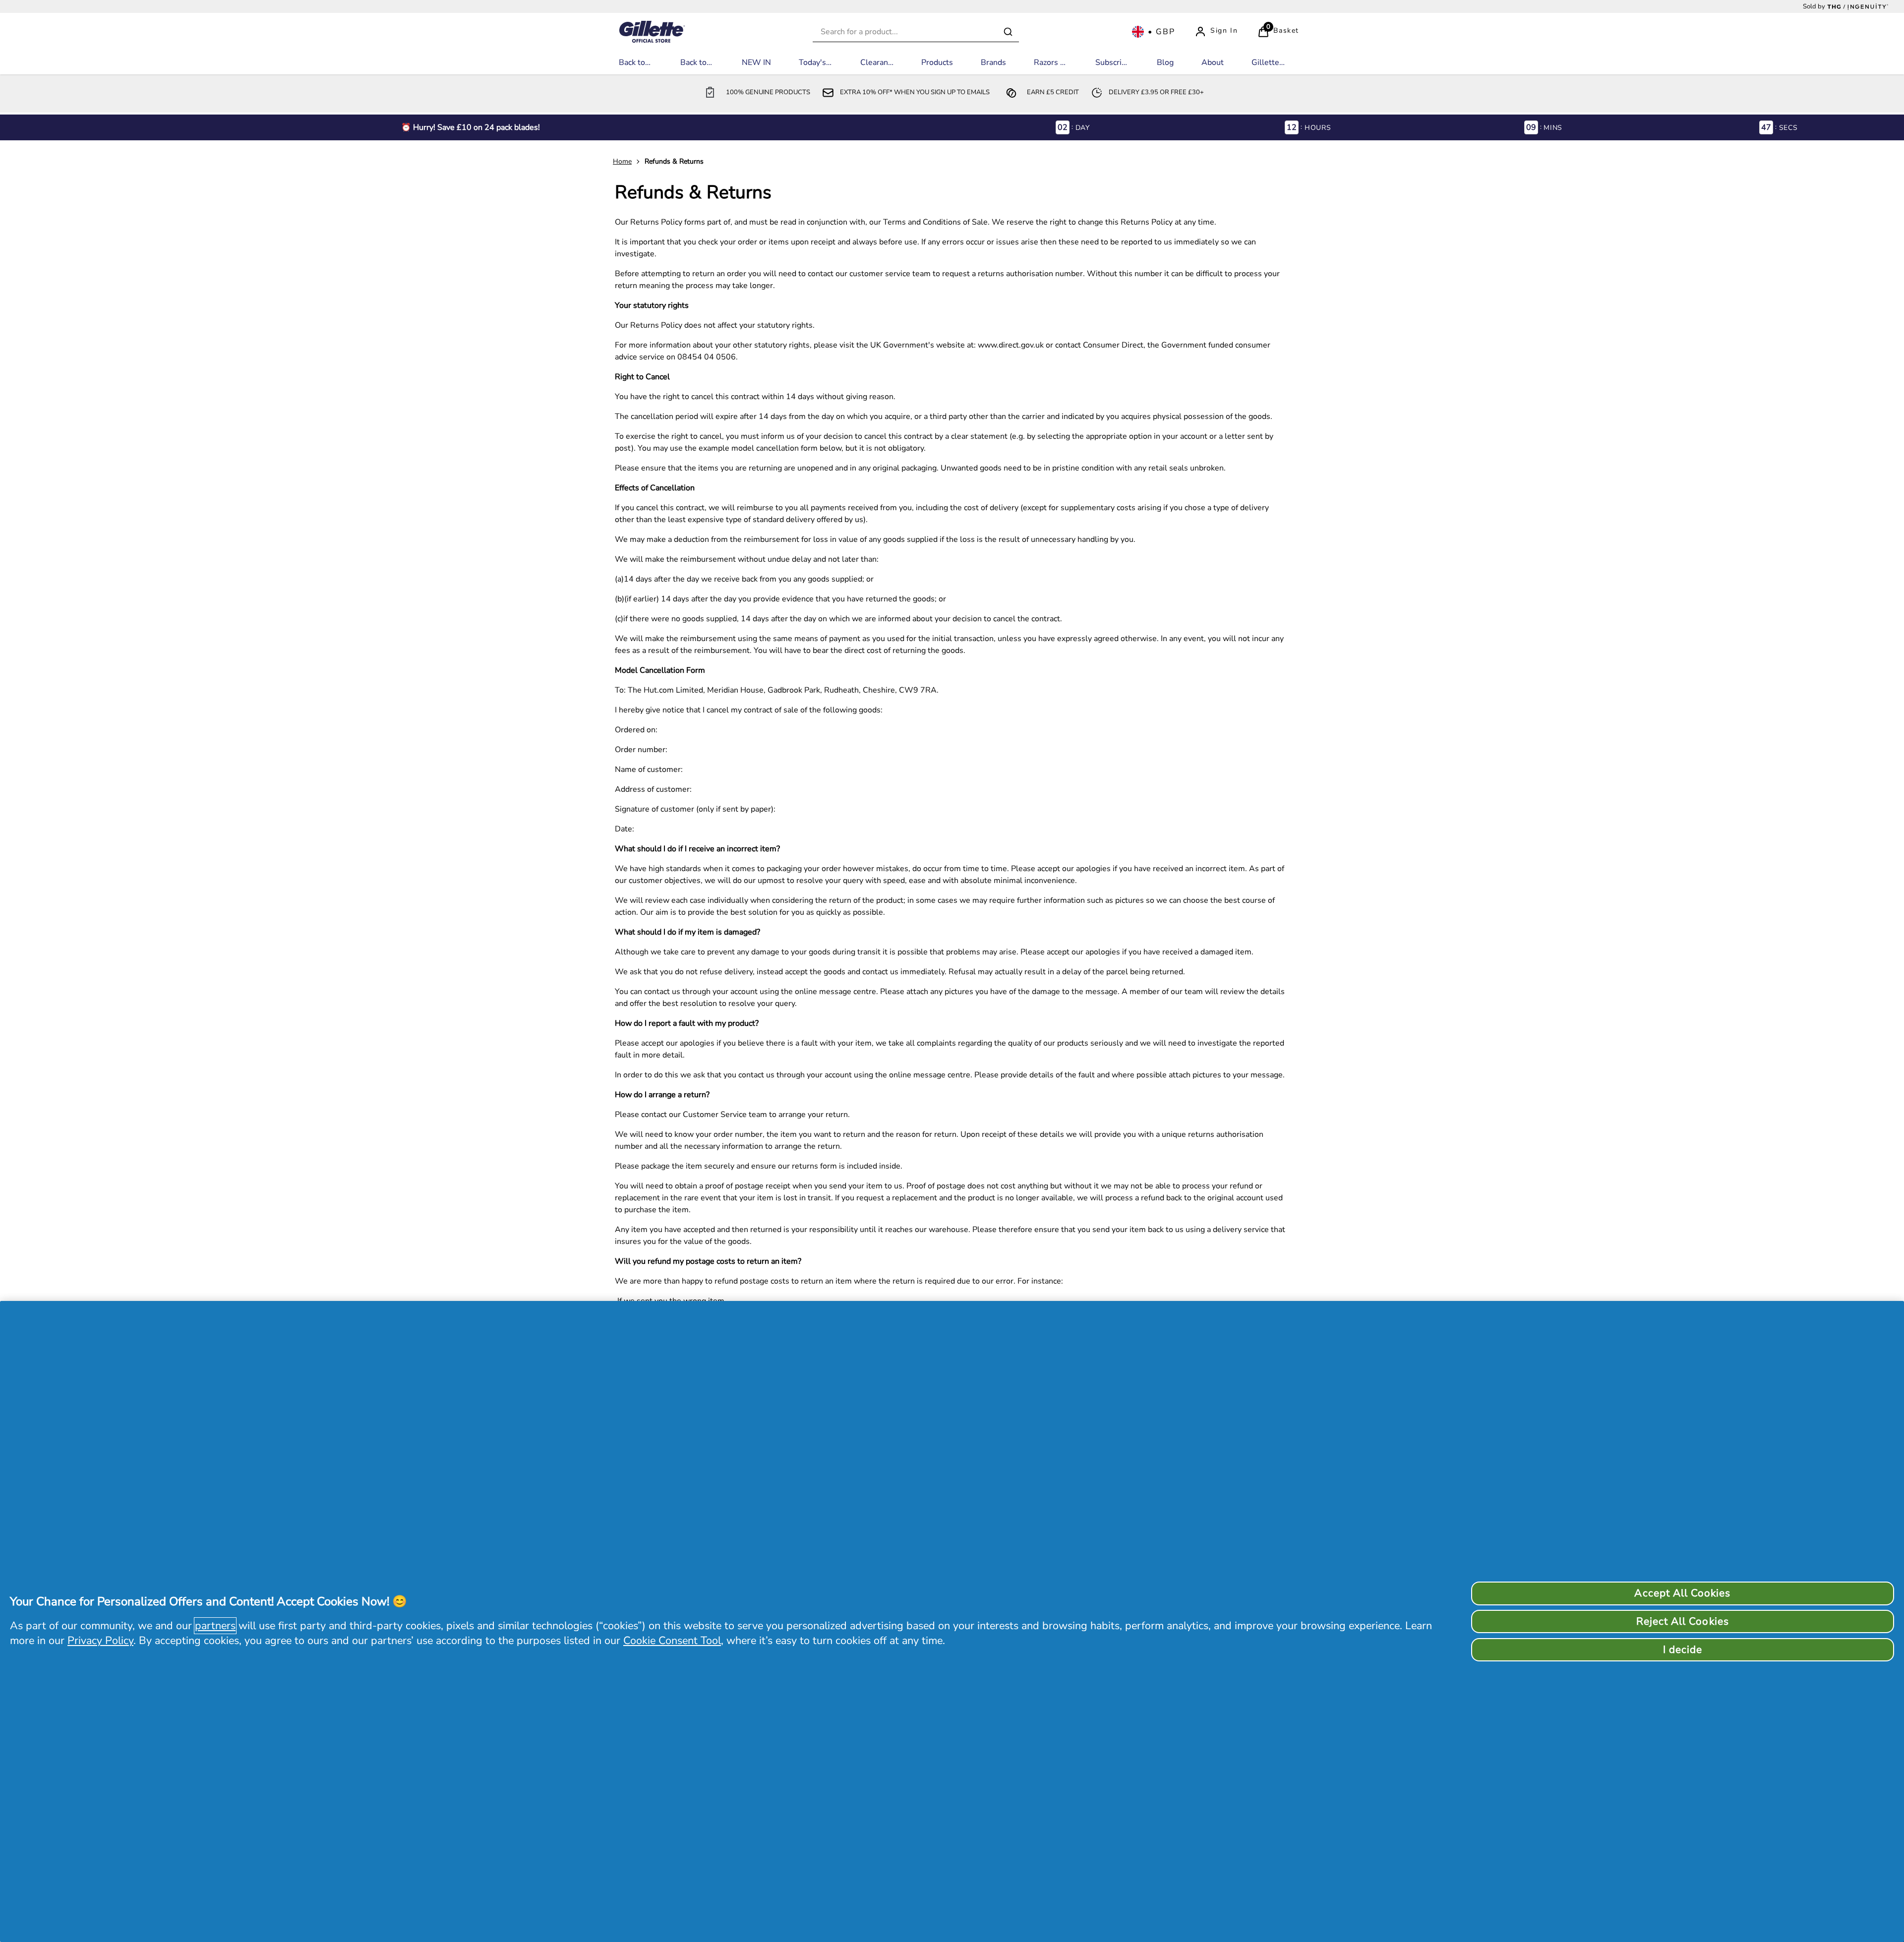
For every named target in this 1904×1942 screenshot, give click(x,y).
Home (622, 161)
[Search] (1008, 32)
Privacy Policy (100, 1641)
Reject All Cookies (1683, 1621)
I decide (1683, 1649)
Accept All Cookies (1682, 1593)
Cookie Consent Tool (672, 1641)
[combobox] (916, 32)
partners (215, 1626)
